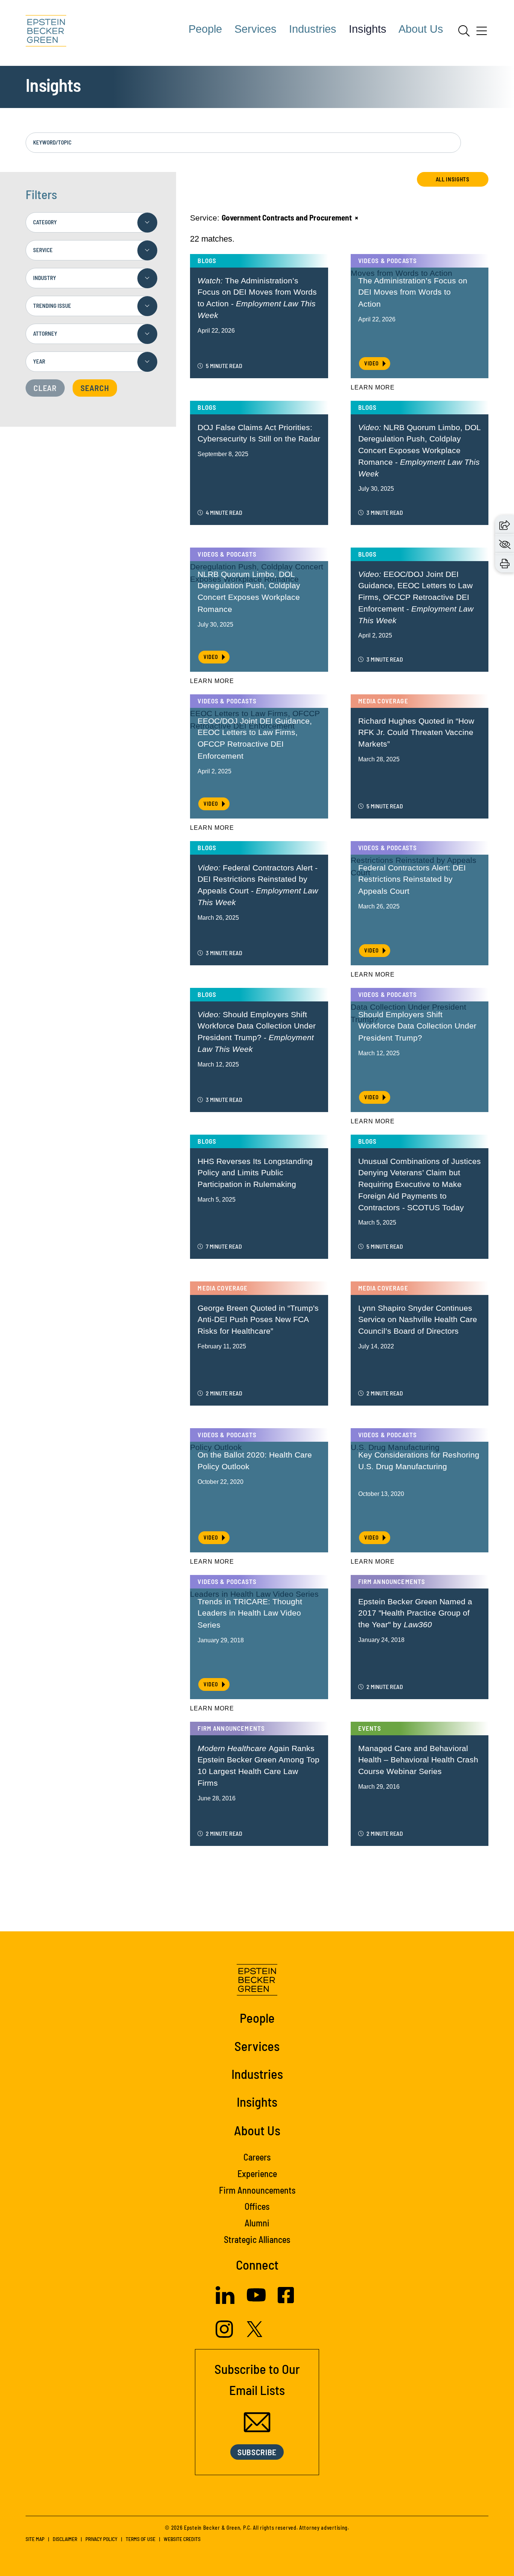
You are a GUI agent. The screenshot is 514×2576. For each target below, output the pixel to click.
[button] (505, 524)
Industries (313, 29)
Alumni (257, 2223)
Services (255, 29)
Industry (45, 278)
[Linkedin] (225, 2301)
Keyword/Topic (52, 142)
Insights (368, 29)
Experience (257, 2174)
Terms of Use (141, 2539)
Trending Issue (52, 306)
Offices (257, 2206)
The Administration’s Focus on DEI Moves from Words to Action (413, 292)
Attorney (45, 333)
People (205, 29)
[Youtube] (256, 2301)
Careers (257, 2157)
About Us (421, 29)
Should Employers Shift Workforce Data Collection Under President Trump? (417, 1026)
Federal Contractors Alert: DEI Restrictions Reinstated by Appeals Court (412, 879)
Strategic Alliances (257, 2239)
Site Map (35, 2539)
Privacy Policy (101, 2539)
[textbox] (91, 222)
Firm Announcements (257, 2190)
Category (45, 222)
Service (43, 250)
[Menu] (482, 33)
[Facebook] (286, 2300)
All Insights (453, 179)
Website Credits (182, 2539)
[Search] (464, 31)
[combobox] (91, 222)
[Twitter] (255, 2334)
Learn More (373, 387)
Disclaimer (65, 2539)
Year (39, 361)
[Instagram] (225, 2335)
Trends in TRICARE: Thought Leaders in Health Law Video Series (250, 1613)
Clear (45, 388)
